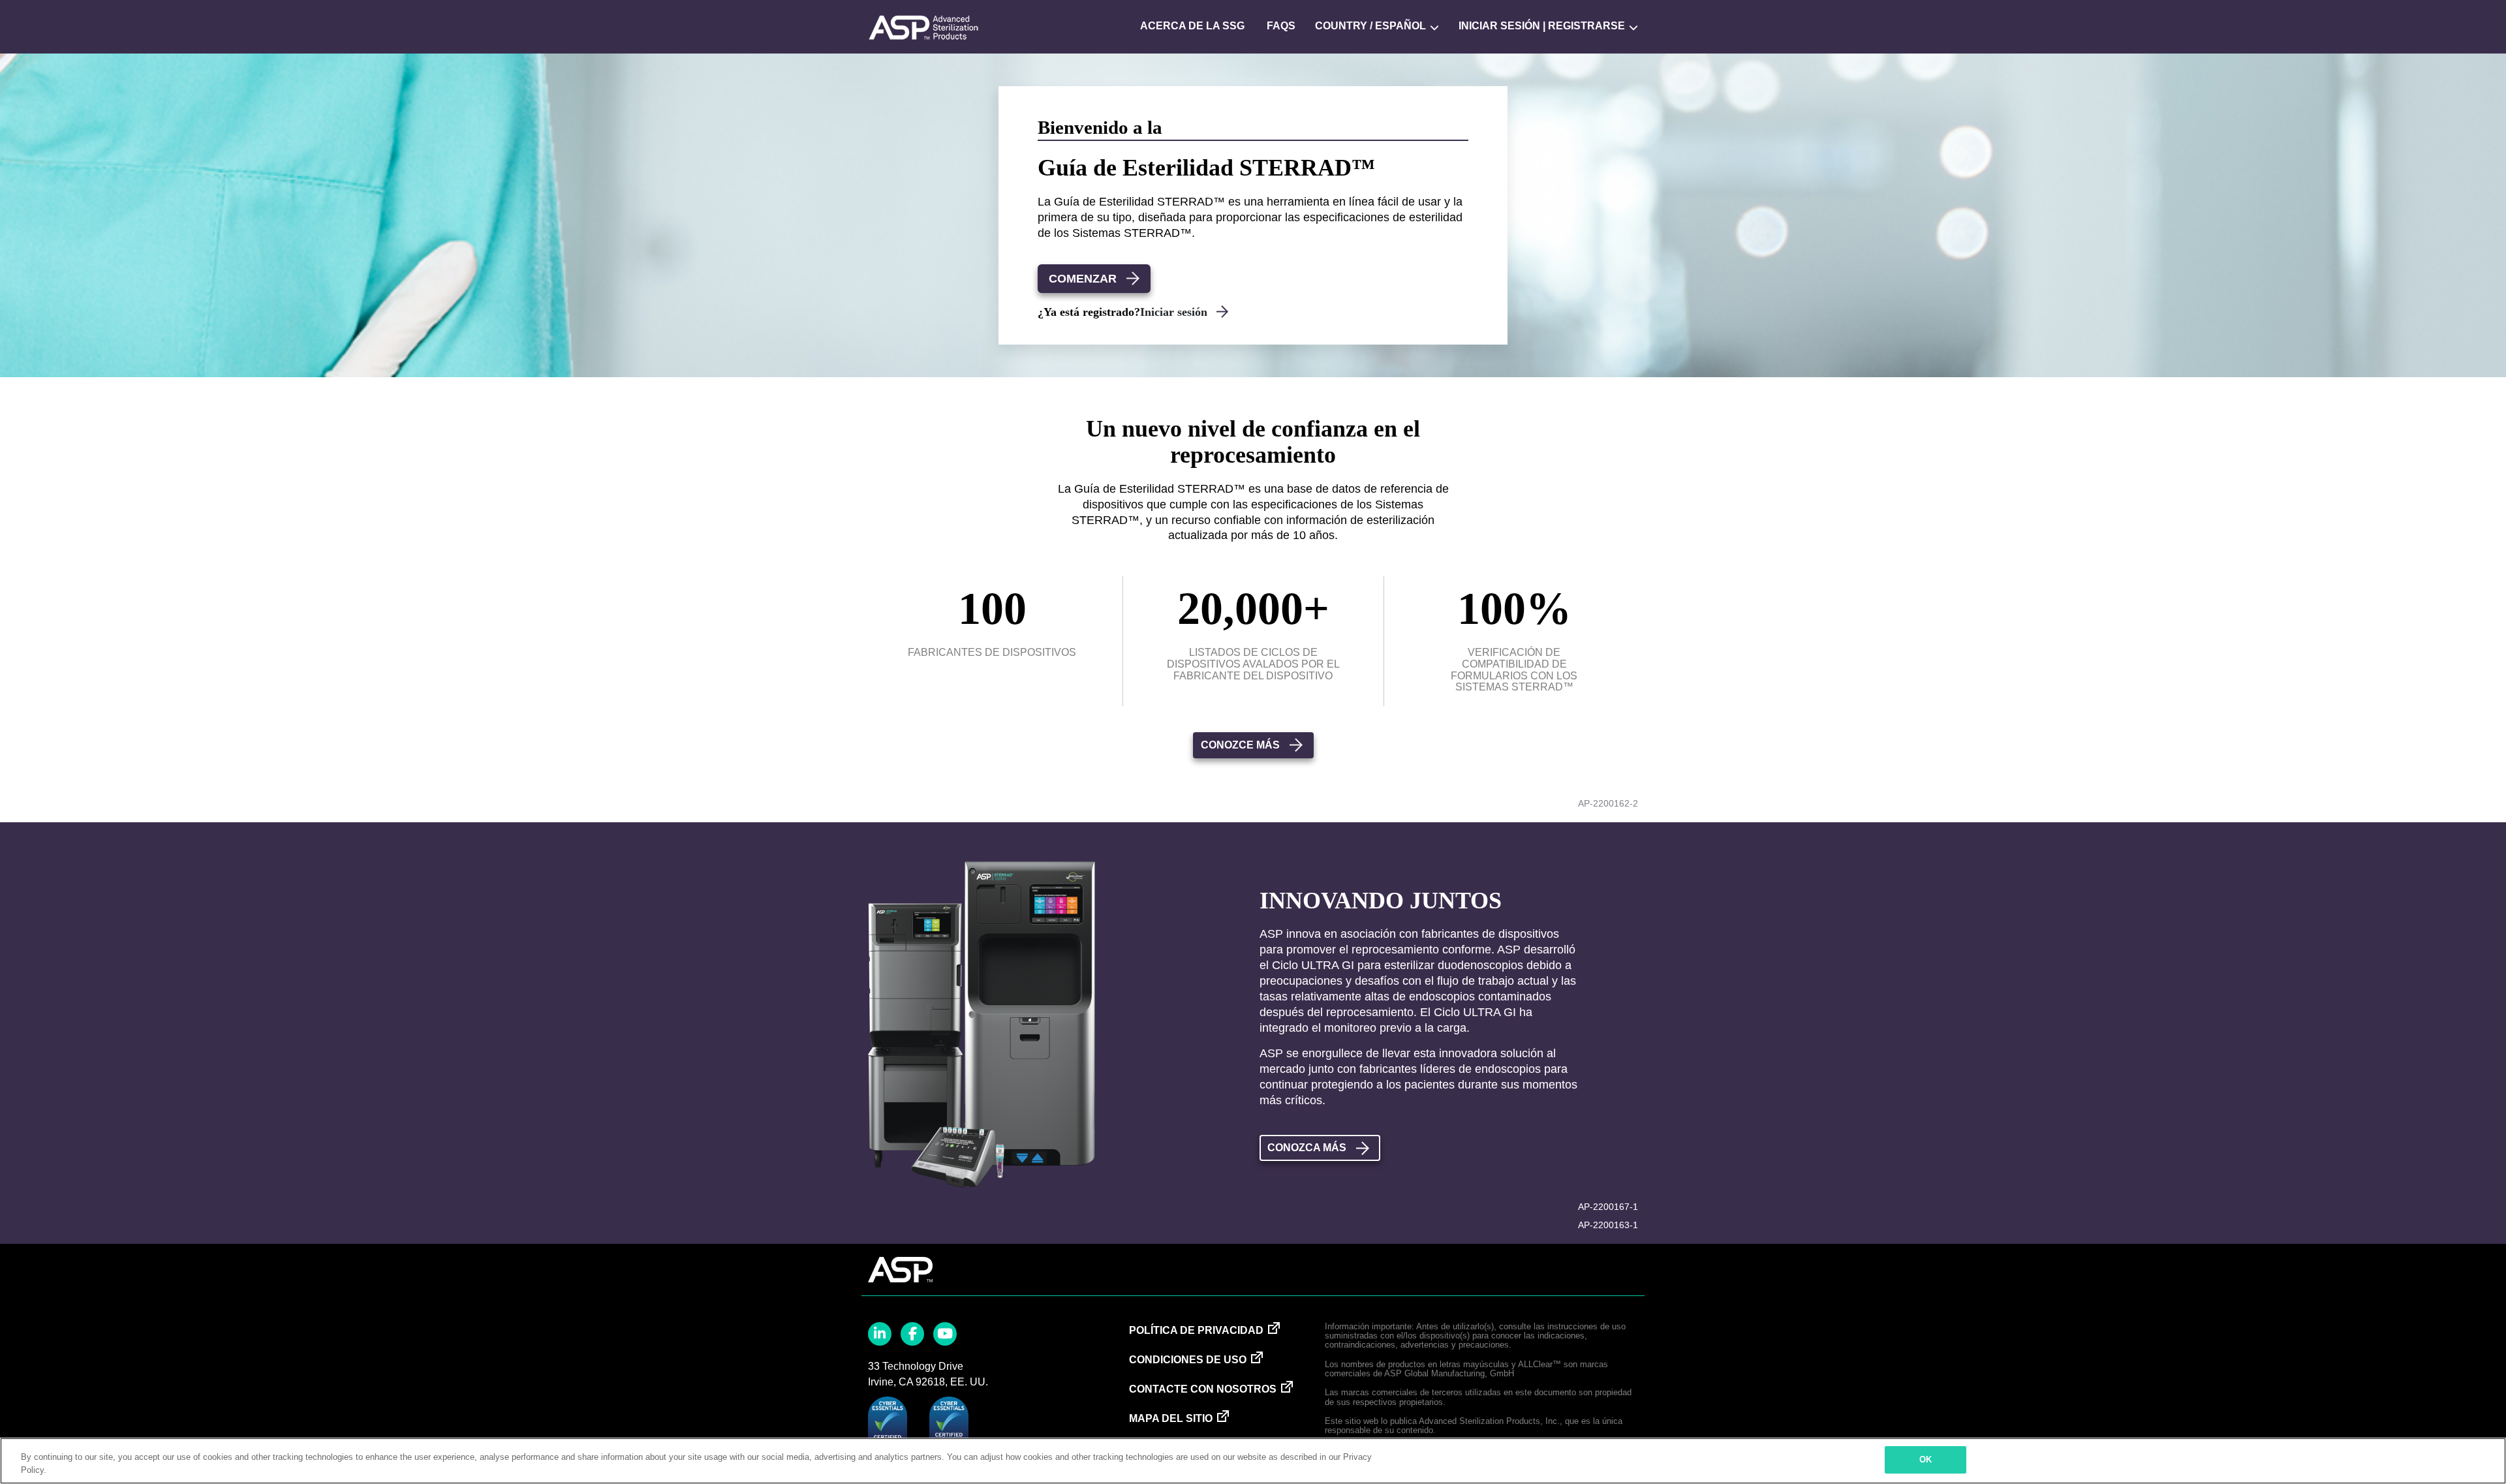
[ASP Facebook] (912, 1334)
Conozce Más (1240, 745)
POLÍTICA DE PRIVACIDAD (1196, 1330)
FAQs (1281, 26)
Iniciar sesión (1175, 312)
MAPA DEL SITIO (1171, 1418)
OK (1926, 1460)
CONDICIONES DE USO (1188, 1360)
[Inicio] (923, 26)
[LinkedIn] (880, 1334)
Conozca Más (1307, 1148)
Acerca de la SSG (1192, 26)
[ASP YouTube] (945, 1334)
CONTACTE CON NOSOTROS (1203, 1389)
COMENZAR (1083, 279)
